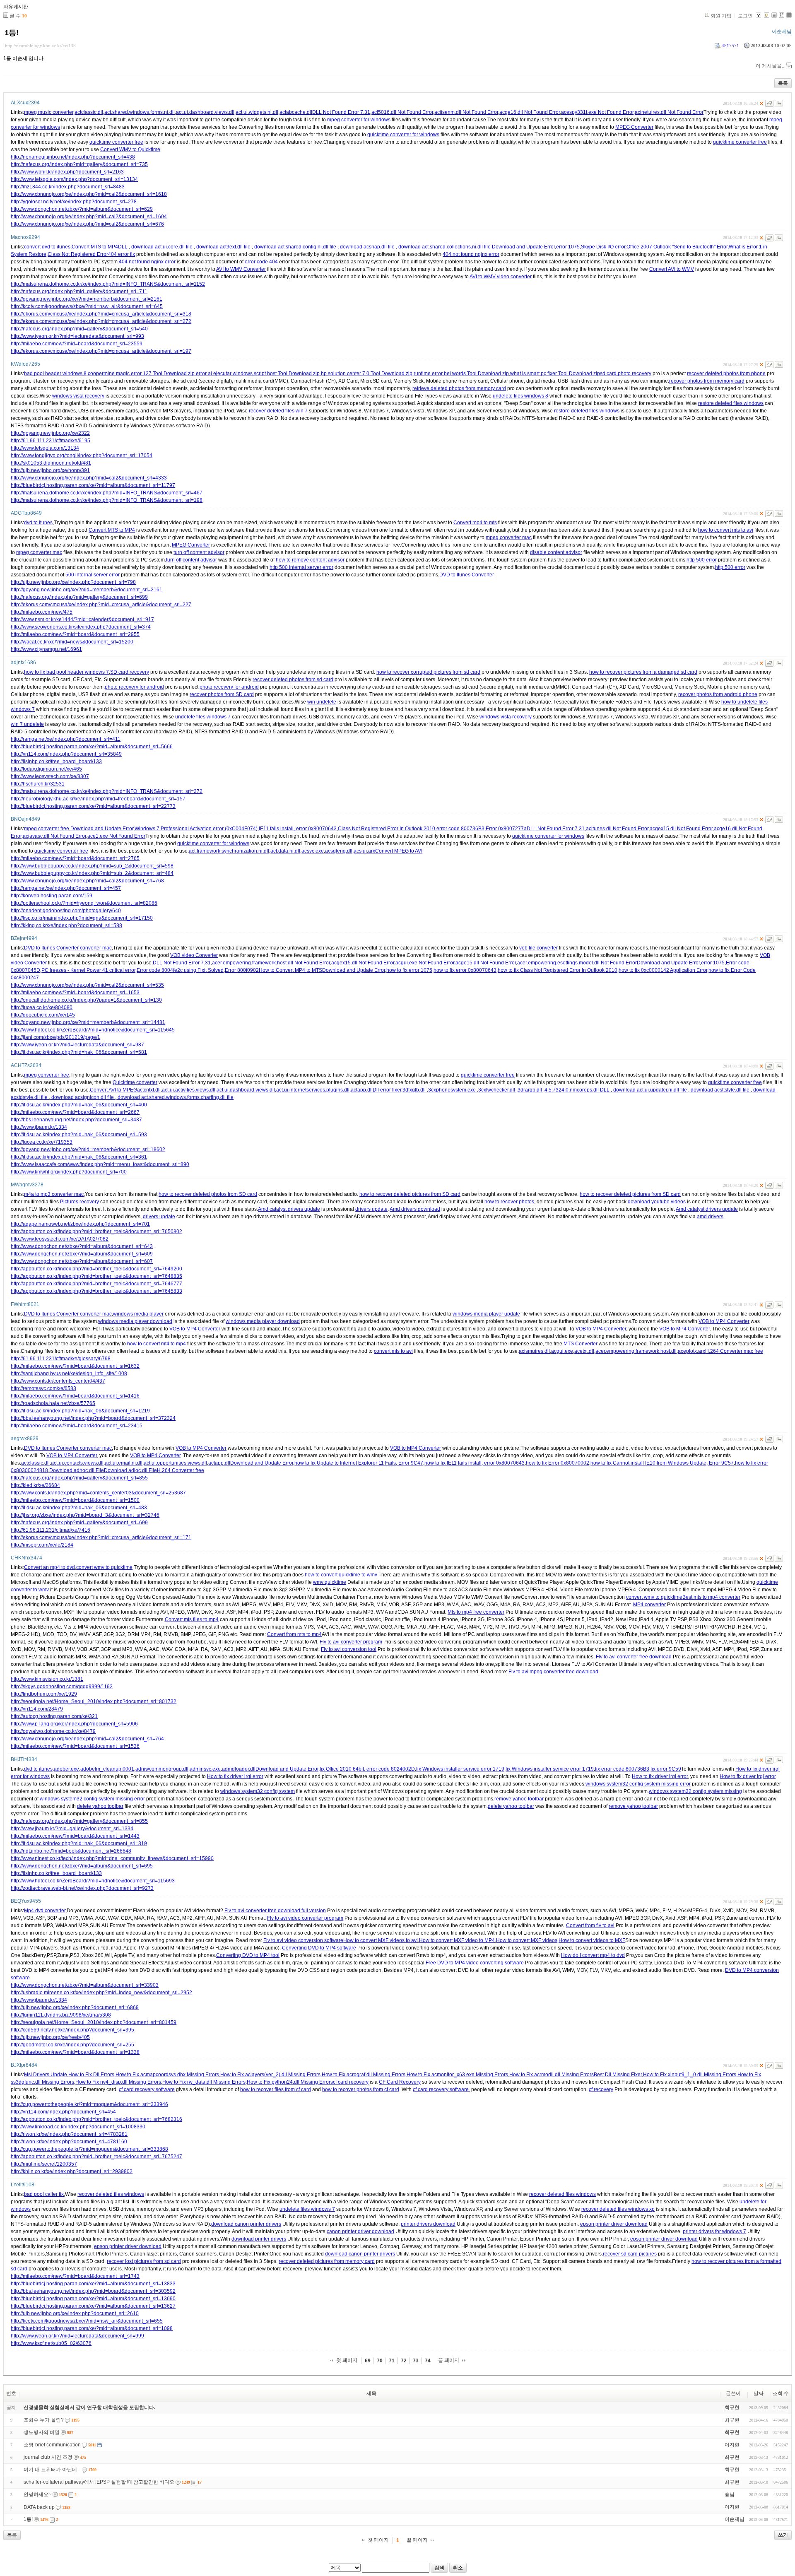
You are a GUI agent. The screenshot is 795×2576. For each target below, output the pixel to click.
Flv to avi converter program (351, 1642)
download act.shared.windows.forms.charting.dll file (175, 1097)
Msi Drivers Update (46, 2075)
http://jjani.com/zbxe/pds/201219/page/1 (55, 1037)
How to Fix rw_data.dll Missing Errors (204, 2082)
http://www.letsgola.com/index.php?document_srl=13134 (74, 179)
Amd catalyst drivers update (289, 1209)
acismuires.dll (534, 1351)
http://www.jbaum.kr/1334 (39, 1127)
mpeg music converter (49, 112)
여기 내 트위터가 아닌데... (52, 2470)
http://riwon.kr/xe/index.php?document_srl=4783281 (69, 2134)
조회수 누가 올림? (44, 2420)
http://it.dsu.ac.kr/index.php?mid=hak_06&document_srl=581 (79, 1052)
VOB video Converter (194, 955)
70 (380, 2361)
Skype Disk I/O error (603, 247)
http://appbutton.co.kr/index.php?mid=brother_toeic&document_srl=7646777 (96, 1284)
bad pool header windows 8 (55, 374)
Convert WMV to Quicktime (130, 149)
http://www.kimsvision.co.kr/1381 (47, 1679)
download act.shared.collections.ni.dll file (444, 247)
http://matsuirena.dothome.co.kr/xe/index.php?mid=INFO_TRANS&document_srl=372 (107, 791)
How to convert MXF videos (527, 1940)
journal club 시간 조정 (48, 2457)
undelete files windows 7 (203, 717)
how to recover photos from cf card (361, 2089)
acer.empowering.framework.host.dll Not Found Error (271, 963)
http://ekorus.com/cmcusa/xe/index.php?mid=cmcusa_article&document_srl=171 (101, 1537)
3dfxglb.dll (415, 1090)
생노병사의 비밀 (42, 2432)
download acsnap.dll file (367, 247)
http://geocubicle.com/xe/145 (43, 1015)
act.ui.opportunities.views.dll (175, 1463)
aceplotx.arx (691, 1351)
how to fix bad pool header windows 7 (66, 672)
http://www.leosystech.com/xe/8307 (50, 776)
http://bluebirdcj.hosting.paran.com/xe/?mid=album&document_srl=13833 (93, 2284)
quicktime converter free (116, 142)
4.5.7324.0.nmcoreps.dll (572, 1090)
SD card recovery (130, 672)
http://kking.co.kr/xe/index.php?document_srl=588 (66, 925)
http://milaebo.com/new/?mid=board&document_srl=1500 (75, 1500)
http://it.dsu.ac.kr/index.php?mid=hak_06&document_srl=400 (79, 1105)
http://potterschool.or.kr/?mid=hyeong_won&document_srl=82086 (84, 903)
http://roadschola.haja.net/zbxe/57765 (53, 1403)
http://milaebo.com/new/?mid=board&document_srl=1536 (75, 1746)
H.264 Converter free (181, 1470)
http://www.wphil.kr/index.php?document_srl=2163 (67, 172)
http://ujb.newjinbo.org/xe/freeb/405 (50, 2037)
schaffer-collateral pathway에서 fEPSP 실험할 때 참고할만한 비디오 (99, 2482)
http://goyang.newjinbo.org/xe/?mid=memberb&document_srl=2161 (87, 299)
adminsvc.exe (205, 1769)
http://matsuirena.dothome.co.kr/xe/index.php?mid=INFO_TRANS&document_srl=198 (107, 500)
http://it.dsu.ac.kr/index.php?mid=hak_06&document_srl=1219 (80, 1411)
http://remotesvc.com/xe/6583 (43, 1388)
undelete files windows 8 (520, 396)
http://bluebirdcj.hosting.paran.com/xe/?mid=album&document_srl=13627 (93, 2306)
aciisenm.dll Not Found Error (466, 112)
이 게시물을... (771, 66)
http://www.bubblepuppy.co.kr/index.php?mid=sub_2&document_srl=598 (92, 866)
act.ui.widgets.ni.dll (257, 112)
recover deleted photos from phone (726, 374)
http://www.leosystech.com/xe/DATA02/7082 (60, 1239)
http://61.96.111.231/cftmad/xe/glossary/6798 (61, 1359)
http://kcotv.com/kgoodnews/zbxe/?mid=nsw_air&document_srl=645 (87, 306)
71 (392, 2361)
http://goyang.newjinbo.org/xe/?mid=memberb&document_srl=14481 (88, 1022)
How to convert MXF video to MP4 (457, 1940)
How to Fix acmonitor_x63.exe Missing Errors (457, 2075)
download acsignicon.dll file (83, 1097)
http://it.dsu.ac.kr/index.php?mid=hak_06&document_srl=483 (79, 1508)
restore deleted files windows (731, 403)
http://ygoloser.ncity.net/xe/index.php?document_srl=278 (74, 202)
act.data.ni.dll (285, 851)
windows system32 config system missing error (638, 1784)
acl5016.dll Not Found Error (402, 112)
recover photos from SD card (222, 694)
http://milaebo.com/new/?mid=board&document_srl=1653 (75, 993)
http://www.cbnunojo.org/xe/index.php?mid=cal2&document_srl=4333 (89, 478)
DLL (123, 247)
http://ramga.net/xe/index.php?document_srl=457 (66, 888)
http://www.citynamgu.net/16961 (46, 649)
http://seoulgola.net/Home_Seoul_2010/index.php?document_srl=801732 (94, 1701)
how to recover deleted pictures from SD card (410, 1194)
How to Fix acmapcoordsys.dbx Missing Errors (167, 2075)
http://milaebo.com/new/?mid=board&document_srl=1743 (75, 2276)
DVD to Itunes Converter (467, 575)
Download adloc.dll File (130, 1470)
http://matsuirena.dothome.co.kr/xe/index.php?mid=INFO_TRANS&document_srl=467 (107, 493)
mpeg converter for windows (359, 120)
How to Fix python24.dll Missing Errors (290, 2082)
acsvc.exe (313, 851)
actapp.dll (362, 1090)
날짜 (759, 2393)
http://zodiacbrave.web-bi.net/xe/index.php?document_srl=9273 (82, 1888)
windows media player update (486, 1314)
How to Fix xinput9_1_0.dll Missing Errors (690, 2075)
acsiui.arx (364, 851)
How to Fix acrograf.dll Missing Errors (364, 2075)
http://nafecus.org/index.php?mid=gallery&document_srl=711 (79, 292)
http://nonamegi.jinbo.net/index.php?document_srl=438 (73, 157)
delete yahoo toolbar (100, 1806)
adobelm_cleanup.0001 (107, 1769)
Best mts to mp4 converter (711, 1597)
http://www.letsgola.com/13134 (45, 448)
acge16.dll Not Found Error (530, 112)
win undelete (322, 702)
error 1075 (568, 247)
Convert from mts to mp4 (294, 1634)
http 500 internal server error (301, 567)
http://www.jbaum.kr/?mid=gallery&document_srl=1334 (72, 1829)
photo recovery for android (134, 687)
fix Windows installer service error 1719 (460, 1769)
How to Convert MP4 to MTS (290, 970)
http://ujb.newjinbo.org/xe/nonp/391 (50, 470)
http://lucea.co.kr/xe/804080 (42, 1007)
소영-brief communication (52, 2445)
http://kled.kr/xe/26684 (35, 1485)
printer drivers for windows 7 (714, 2231)
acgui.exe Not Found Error (425, 963)
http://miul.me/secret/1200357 (44, 2164)
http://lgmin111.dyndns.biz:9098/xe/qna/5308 (61, 2015)
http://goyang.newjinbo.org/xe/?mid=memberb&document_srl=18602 (88, 1149)
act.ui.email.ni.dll (124, 1463)
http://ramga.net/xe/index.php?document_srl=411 (66, 739)
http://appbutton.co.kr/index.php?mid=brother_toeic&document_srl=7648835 (96, 1276)
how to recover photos (509, 1202)
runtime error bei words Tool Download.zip (461, 374)
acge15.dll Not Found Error (486, 963)
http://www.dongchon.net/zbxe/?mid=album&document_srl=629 (82, 209)
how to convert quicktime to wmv (341, 1575)
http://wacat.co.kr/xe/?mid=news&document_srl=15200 (72, 642)
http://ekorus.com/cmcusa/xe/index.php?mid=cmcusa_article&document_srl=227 (101, 605)
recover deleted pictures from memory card (327, 2261)
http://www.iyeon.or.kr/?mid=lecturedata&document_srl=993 (77, 336)
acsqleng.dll (339, 851)
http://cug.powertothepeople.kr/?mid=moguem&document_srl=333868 (89, 2149)
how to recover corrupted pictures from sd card (428, 672)
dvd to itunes (38, 523)
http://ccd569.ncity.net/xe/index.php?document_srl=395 (72, 2030)
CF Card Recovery (400, 2082)
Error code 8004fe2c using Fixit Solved (180, 970)
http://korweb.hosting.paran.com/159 (52, 896)
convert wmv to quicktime (104, 1567)
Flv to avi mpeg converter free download (553, 1672)
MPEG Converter (634, 127)
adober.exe (66, 1769)
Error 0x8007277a (506, 829)
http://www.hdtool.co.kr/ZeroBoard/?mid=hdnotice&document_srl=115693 (93, 1881)
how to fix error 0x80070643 (465, 970)
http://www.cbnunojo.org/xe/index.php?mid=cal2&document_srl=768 (87, 881)
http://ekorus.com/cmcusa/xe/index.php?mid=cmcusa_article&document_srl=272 (101, 321)
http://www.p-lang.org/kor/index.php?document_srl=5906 (74, 1724)
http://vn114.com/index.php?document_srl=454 (63, 2112)
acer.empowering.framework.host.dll (636, 1351)
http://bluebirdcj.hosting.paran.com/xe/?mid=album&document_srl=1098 (92, 2328)
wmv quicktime (330, 1582)
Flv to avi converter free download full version (275, 1911)
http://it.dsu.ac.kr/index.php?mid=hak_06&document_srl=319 (79, 1843)
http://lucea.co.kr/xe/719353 (42, 1142)
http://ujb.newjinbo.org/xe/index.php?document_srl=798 (73, 582)
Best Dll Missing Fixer (618, 2075)
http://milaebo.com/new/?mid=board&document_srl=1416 (75, 1396)
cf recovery (601, 2089)
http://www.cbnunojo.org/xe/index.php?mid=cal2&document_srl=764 (87, 1739)
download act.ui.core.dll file (162, 247)
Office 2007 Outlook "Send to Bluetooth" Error (677, 247)
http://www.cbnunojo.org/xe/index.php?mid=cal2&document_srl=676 (87, 224)
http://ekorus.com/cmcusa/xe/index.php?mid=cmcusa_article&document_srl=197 (101, 351)
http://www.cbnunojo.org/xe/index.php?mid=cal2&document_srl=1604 (89, 217)
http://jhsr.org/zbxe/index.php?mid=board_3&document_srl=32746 (85, 1515)
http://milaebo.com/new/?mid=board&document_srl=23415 (77, 1426)
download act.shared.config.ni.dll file (295, 247)
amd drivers (710, 1217)
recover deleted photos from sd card (293, 680)
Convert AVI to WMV (672, 269)
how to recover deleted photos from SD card (208, 1194)
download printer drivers (259, 2239)
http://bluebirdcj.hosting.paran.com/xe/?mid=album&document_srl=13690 (93, 2299)
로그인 (745, 16)
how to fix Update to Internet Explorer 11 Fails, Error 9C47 (359, 1463)
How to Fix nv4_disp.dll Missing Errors (118, 2082)
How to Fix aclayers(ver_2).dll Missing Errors (270, 2075)
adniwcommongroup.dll (162, 1769)
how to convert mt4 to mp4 (157, 1344)
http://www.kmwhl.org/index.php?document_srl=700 (69, 1172)
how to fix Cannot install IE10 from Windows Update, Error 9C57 (662, 1463)
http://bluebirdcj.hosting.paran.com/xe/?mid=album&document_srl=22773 (93, 806)
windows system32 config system (258, 1791)
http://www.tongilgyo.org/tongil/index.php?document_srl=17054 (82, 455)
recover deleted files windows (111, 2194)
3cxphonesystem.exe (453, 1090)
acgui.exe (562, 1351)
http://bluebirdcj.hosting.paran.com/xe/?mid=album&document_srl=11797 (93, 485)
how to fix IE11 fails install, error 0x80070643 (475, 1463)
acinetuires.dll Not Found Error (669, 112)
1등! (12, 33)
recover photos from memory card (707, 381)
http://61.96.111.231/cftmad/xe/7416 (51, 1530)
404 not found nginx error (471, 254)
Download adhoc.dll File (77, 1470)
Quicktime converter (135, 1082)
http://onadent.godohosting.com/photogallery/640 (66, 911)
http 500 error (702, 560)
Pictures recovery (79, 1202)
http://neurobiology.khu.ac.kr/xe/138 (40, 46)
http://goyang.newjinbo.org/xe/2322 (50, 433)
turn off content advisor (199, 552)
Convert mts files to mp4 (192, 1619)
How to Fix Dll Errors (91, 2075)
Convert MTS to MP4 (95, 247)
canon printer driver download (360, 2231)
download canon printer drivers (246, 2224)
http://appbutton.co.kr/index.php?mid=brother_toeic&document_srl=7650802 (96, 1231)
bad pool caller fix (44, 2194)
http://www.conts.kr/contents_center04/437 (58, 1381)
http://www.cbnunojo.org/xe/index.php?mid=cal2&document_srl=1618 (89, 194)
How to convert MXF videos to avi (381, 1940)
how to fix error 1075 (409, 970)
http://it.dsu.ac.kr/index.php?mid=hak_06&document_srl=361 (79, 1157)
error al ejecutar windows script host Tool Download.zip (258, 374)
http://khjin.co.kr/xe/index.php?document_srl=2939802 (72, 2171)
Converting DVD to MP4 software (319, 1948)
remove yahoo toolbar (519, 1799)
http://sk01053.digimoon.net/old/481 (51, 463)
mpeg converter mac (509, 537)
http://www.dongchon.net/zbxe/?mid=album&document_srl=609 (82, 1254)
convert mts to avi (393, 1351)
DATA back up (39, 2507)
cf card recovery (351, 2082)
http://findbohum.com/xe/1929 (44, 1694)
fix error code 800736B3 (622, 1769)
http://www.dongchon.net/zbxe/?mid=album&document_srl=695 (82, 1866)
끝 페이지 (449, 2360)
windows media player (138, 1314)
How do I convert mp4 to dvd (593, 1955)
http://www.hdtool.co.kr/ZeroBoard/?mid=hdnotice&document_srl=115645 (93, 1030)
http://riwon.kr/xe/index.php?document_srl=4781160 (69, 2142)
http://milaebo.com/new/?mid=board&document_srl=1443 (75, 1836)
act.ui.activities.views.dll (189, 1090)
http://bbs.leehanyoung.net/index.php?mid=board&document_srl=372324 (93, 1418)
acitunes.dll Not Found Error (617, 829)
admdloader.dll (239, 1769)
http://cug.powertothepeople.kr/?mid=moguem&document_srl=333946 (89, 2104)
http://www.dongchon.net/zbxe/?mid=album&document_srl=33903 (85, 1985)
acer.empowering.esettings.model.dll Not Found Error (577, 963)
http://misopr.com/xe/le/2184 (42, 1545)
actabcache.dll (296, 112)
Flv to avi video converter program (305, 1918)
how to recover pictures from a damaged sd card (643, 672)
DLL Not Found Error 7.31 (341, 112)
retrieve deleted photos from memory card (459, 388)
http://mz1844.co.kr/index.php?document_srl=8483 (68, 187)
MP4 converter (649, 1605)
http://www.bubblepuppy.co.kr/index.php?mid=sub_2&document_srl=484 (92, 873)
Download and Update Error (523, 247)
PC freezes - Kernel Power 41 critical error (88, 970)
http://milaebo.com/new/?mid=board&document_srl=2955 (75, 634)
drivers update (371, 1209)
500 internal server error (93, 575)
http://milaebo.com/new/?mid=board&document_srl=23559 (77, 344)
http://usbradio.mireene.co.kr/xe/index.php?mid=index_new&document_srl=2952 (101, 1993)
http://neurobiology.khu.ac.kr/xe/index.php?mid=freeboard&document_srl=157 (98, 799)
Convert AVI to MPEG (113, 1090)
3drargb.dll (530, 1090)
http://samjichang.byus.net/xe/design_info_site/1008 (69, 1374)
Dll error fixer (387, 1090)
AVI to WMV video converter (501, 277)
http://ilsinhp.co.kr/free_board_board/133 (56, 761)
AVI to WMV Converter (241, 269)
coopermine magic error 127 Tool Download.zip (141, 374)
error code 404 (261, 262)
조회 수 (781, 2393)
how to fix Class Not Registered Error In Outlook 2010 (558, 970)
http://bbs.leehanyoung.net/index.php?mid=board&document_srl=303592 (93, 2291)
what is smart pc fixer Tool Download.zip (555, 374)
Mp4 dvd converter (45, 1911)
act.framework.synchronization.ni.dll (229, 851)
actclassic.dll (89, 112)
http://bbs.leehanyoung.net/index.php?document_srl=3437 (76, 1120)
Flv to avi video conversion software (303, 1940)
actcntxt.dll (149, 1090)
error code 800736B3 (460, 829)
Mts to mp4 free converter (476, 1612)
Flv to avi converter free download (634, 1657)
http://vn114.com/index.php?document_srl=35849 (66, 754)
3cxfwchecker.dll (497, 1090)
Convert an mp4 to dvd (49, 1567)
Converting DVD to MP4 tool (248, 1955)
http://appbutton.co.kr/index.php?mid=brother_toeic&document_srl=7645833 (96, 1291)
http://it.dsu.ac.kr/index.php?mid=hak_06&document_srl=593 (79, 1135)
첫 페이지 (347, 2360)
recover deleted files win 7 (278, 411)
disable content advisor (556, 552)
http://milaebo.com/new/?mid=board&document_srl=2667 (75, 1112)
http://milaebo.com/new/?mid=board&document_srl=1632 (75, 1366)
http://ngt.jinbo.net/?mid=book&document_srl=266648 (71, 1851)
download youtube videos (657, 1202)
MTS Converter (581, 1344)
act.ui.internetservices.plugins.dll (313, 1090)
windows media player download (135, 1321)
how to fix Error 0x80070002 (558, 1463)
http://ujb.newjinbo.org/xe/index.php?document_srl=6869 (75, 2007)
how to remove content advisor (310, 560)
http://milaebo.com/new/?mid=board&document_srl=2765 (75, 858)
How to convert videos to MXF (592, 1940)
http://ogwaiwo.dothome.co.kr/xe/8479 (53, 1731)
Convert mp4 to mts (475, 523)
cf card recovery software (147, 2089)
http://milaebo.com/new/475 (42, 612)
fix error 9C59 (666, 1769)
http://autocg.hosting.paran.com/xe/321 (54, 1716)
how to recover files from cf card (276, 2089)
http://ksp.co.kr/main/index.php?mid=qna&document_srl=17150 (82, 918)
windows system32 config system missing (695, 1791)
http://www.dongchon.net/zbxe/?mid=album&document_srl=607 (82, 1261)
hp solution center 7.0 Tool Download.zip (367, 374)
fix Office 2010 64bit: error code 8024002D (367, 1769)
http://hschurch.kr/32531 (38, 784)
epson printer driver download (614, 2224)
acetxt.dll (584, 1351)
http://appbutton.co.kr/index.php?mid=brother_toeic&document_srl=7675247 (96, 2157)
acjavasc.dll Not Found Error (54, 836)
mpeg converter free (47, 829)
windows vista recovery (78, 396)
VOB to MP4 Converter (724, 1321)
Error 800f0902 (242, 970)
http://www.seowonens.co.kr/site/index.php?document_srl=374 (81, 627)
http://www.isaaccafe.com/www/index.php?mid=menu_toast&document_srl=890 (100, 1164)
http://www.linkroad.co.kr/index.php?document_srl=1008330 (78, 2127)
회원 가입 (721, 16)
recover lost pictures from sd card (144, 2261)
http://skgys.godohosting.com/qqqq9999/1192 (62, 1687)
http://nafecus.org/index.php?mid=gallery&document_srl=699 (79, 597)
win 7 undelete (27, 724)
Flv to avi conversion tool (349, 1649)
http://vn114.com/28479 (37, 1709)
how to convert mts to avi (726, 530)
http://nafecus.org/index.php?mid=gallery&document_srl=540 (79, 329)
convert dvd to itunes (47, 247)
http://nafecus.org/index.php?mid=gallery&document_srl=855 (79, 1478)
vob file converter (538, 948)
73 (416, 2361)
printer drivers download (428, 2224)
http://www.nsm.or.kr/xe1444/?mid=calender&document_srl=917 (82, 619)
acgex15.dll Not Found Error (681, 829)
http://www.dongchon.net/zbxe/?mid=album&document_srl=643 (82, 1246)
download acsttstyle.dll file (720, 1090)
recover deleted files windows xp (618, 2209)
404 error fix (122, 254)
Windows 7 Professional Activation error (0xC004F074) (196, 829)
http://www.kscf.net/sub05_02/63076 (51, 2343)
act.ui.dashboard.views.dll (205, 112)
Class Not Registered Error (78, 254)
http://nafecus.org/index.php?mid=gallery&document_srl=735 (79, 164)
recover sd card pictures (630, 2254)
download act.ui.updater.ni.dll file (650, 1090)
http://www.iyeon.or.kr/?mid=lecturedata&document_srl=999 (77, 2336)
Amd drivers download (415, 1209)
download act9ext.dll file (223, 247)
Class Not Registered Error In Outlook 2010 (387, 829)
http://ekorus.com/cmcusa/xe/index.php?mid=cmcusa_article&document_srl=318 (101, 314)
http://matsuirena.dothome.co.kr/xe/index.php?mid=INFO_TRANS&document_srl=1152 (108, 284)
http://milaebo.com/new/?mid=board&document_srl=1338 (75, 2052)
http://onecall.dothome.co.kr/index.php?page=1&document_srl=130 (86, 1000)
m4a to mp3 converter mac (54, 1194)
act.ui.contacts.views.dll (77, 1463)
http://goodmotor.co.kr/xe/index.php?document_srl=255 (72, 2045)
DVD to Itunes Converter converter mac (68, 948)
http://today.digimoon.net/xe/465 (46, 769)
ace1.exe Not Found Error (116, 836)
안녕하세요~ (37, 2494)
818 (44, 1470)
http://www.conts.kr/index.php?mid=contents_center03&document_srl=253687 (98, 1493)
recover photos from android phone (718, 694)
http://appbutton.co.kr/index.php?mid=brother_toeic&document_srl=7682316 (96, 2119)
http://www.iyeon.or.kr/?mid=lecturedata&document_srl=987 (77, 1045)
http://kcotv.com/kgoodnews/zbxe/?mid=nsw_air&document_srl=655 (87, 2321)
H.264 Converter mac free (734, 1351)
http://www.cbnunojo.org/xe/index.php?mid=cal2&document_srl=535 (87, 985)
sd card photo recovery (626, 374)
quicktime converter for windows (403, 135)
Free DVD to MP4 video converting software (475, 1963)
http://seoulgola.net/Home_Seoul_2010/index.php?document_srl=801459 (94, 2022)
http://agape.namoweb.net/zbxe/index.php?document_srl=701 (80, 1224)
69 (368, 2361)
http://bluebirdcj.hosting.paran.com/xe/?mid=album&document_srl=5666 (92, 747)
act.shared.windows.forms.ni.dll (140, 112)
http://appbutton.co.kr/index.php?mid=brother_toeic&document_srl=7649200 (96, 1269)
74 (428, 2361)
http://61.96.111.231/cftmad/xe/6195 (51, 441)
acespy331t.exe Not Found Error (597, 112)
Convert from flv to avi (590, 1925)
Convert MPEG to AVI (399, 851)
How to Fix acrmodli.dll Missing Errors (552, 2075)
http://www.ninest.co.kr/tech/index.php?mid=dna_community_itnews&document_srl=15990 (112, 1858)
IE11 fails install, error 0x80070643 (298, 829)
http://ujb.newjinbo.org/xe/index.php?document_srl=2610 (75, 2313)
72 (404, 2361)
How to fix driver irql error (235, 1776)
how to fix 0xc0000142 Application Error (663, 970)
